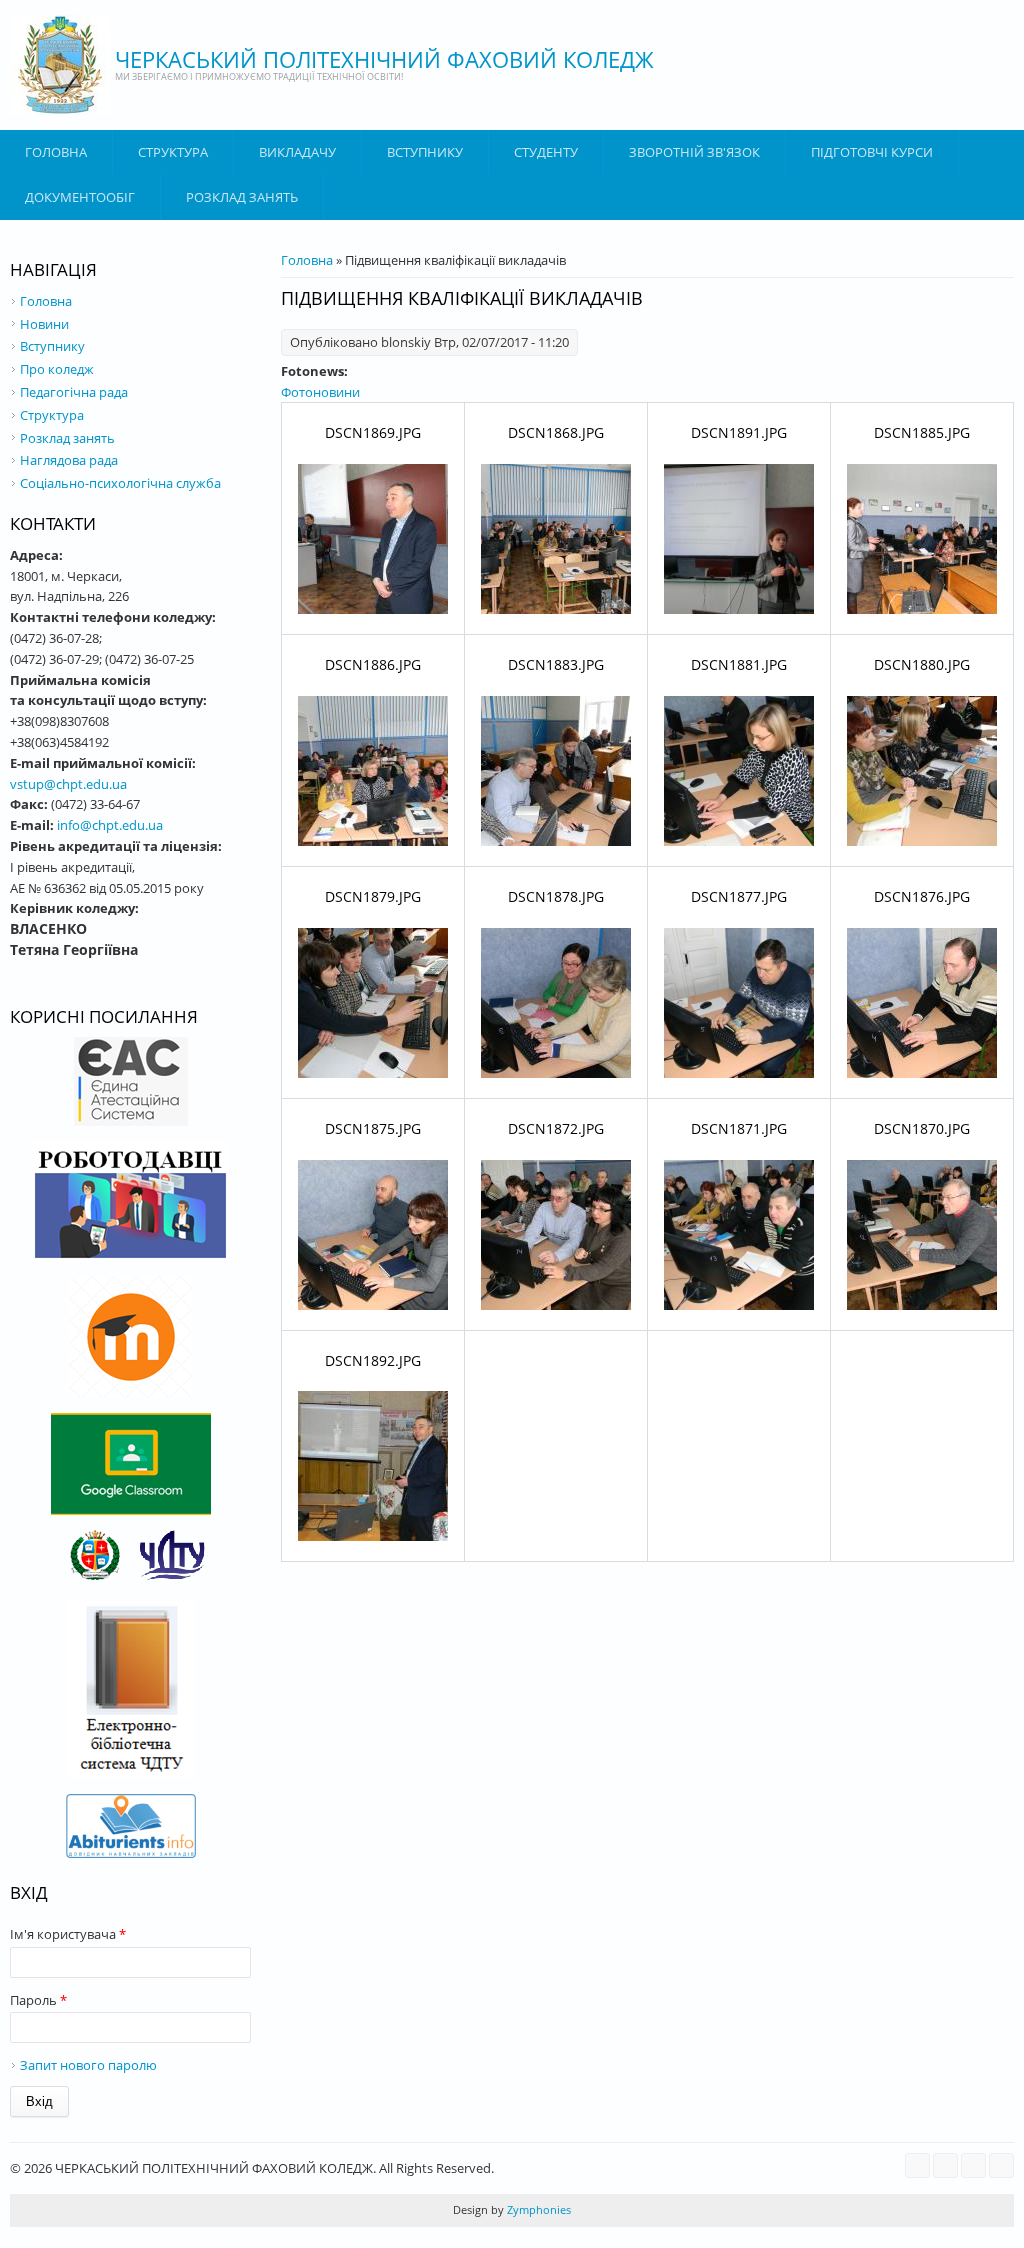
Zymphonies (537, 2209)
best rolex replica (125, 2237)
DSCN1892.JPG (373, 1360)
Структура (173, 152)
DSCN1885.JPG (922, 432)
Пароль (38, 2000)
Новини (44, 324)
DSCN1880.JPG (922, 664)
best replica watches (239, 2237)
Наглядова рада (69, 460)
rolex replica (36, 2237)
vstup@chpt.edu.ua (68, 784)
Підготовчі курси (872, 152)
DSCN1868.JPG (556, 432)
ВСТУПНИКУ (425, 152)
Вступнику (52, 346)
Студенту (546, 152)
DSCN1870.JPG (922, 1128)
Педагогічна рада (74, 392)
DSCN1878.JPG (556, 896)
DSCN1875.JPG (373, 1128)
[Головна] (60, 65)
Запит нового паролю (88, 2065)
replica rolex (491, 2237)
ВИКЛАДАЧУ (297, 152)
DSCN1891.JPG (739, 432)
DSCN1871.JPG (739, 1128)
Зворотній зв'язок (694, 152)
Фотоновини (320, 392)
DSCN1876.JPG (922, 896)
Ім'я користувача (68, 1934)
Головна (56, 152)
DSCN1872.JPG (556, 1128)
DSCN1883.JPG (556, 664)
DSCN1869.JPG (373, 432)
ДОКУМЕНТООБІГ (80, 197)
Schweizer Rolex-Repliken (377, 2237)
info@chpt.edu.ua (110, 825)
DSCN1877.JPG (739, 896)
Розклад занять (242, 197)
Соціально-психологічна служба (120, 483)
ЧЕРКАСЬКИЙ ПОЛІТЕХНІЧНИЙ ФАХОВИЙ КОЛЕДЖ (384, 59)
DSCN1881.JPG (739, 664)
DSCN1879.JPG (373, 896)
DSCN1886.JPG (373, 664)
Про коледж (57, 369)
